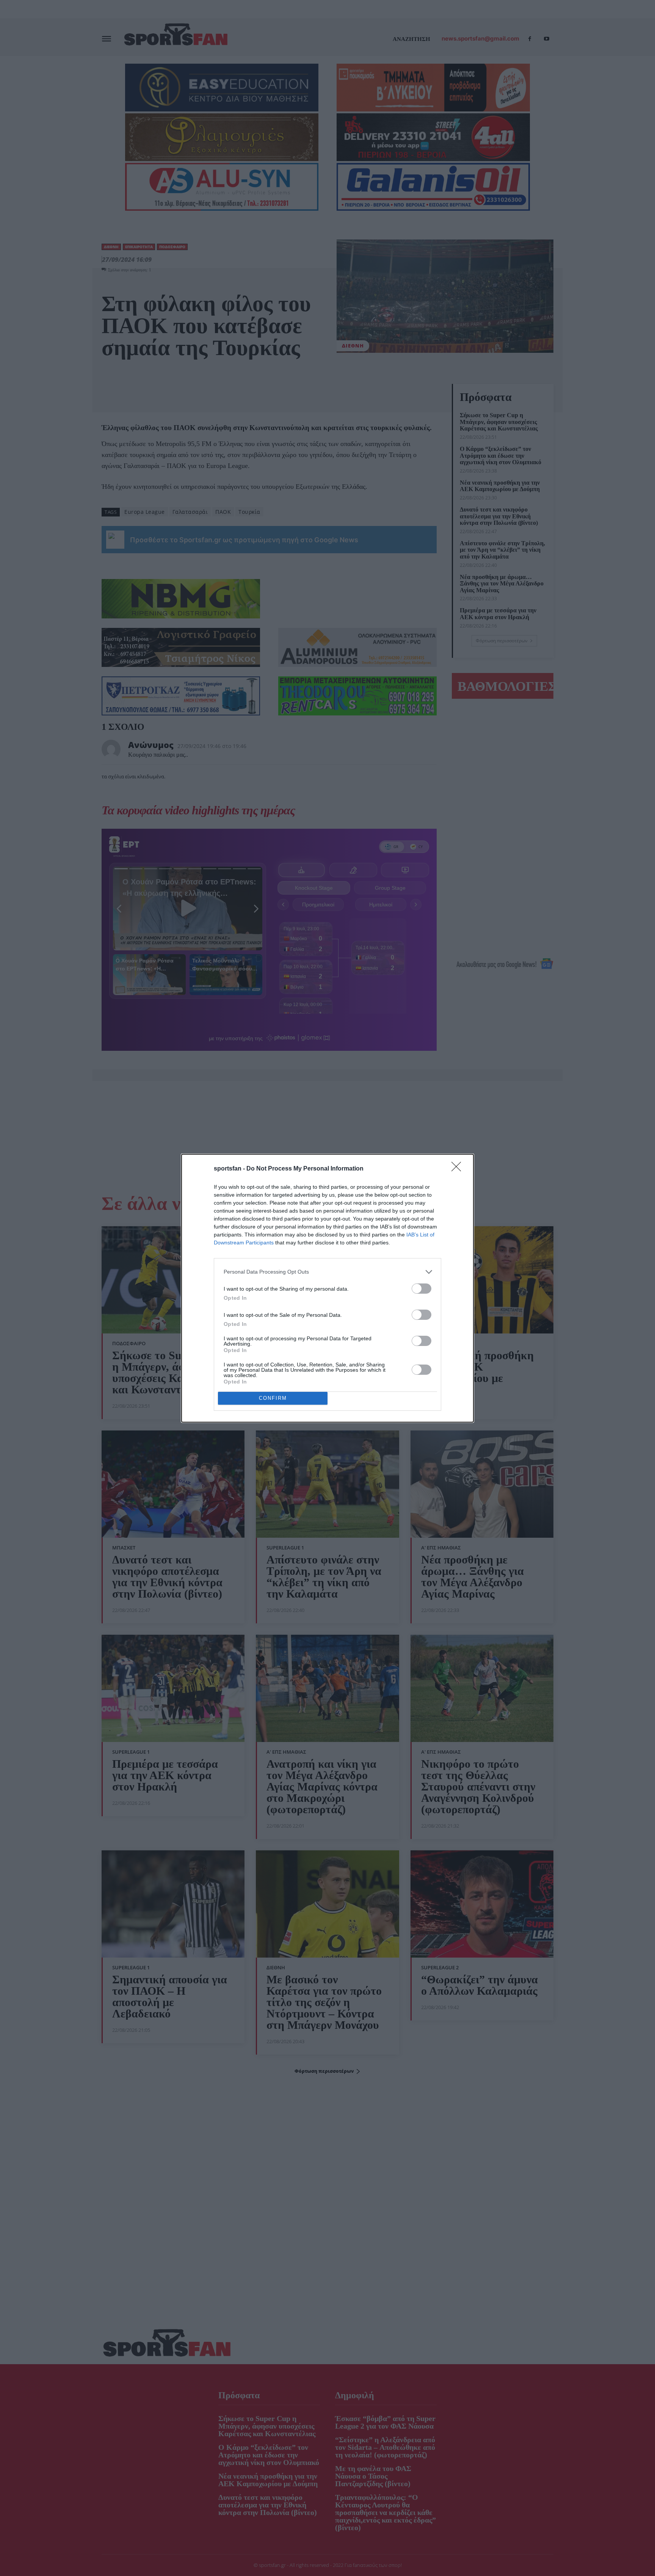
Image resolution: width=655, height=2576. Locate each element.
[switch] (422, 1289)
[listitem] (327, 1272)
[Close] (459, 1169)
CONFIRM (273, 1398)
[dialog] (327, 1288)
